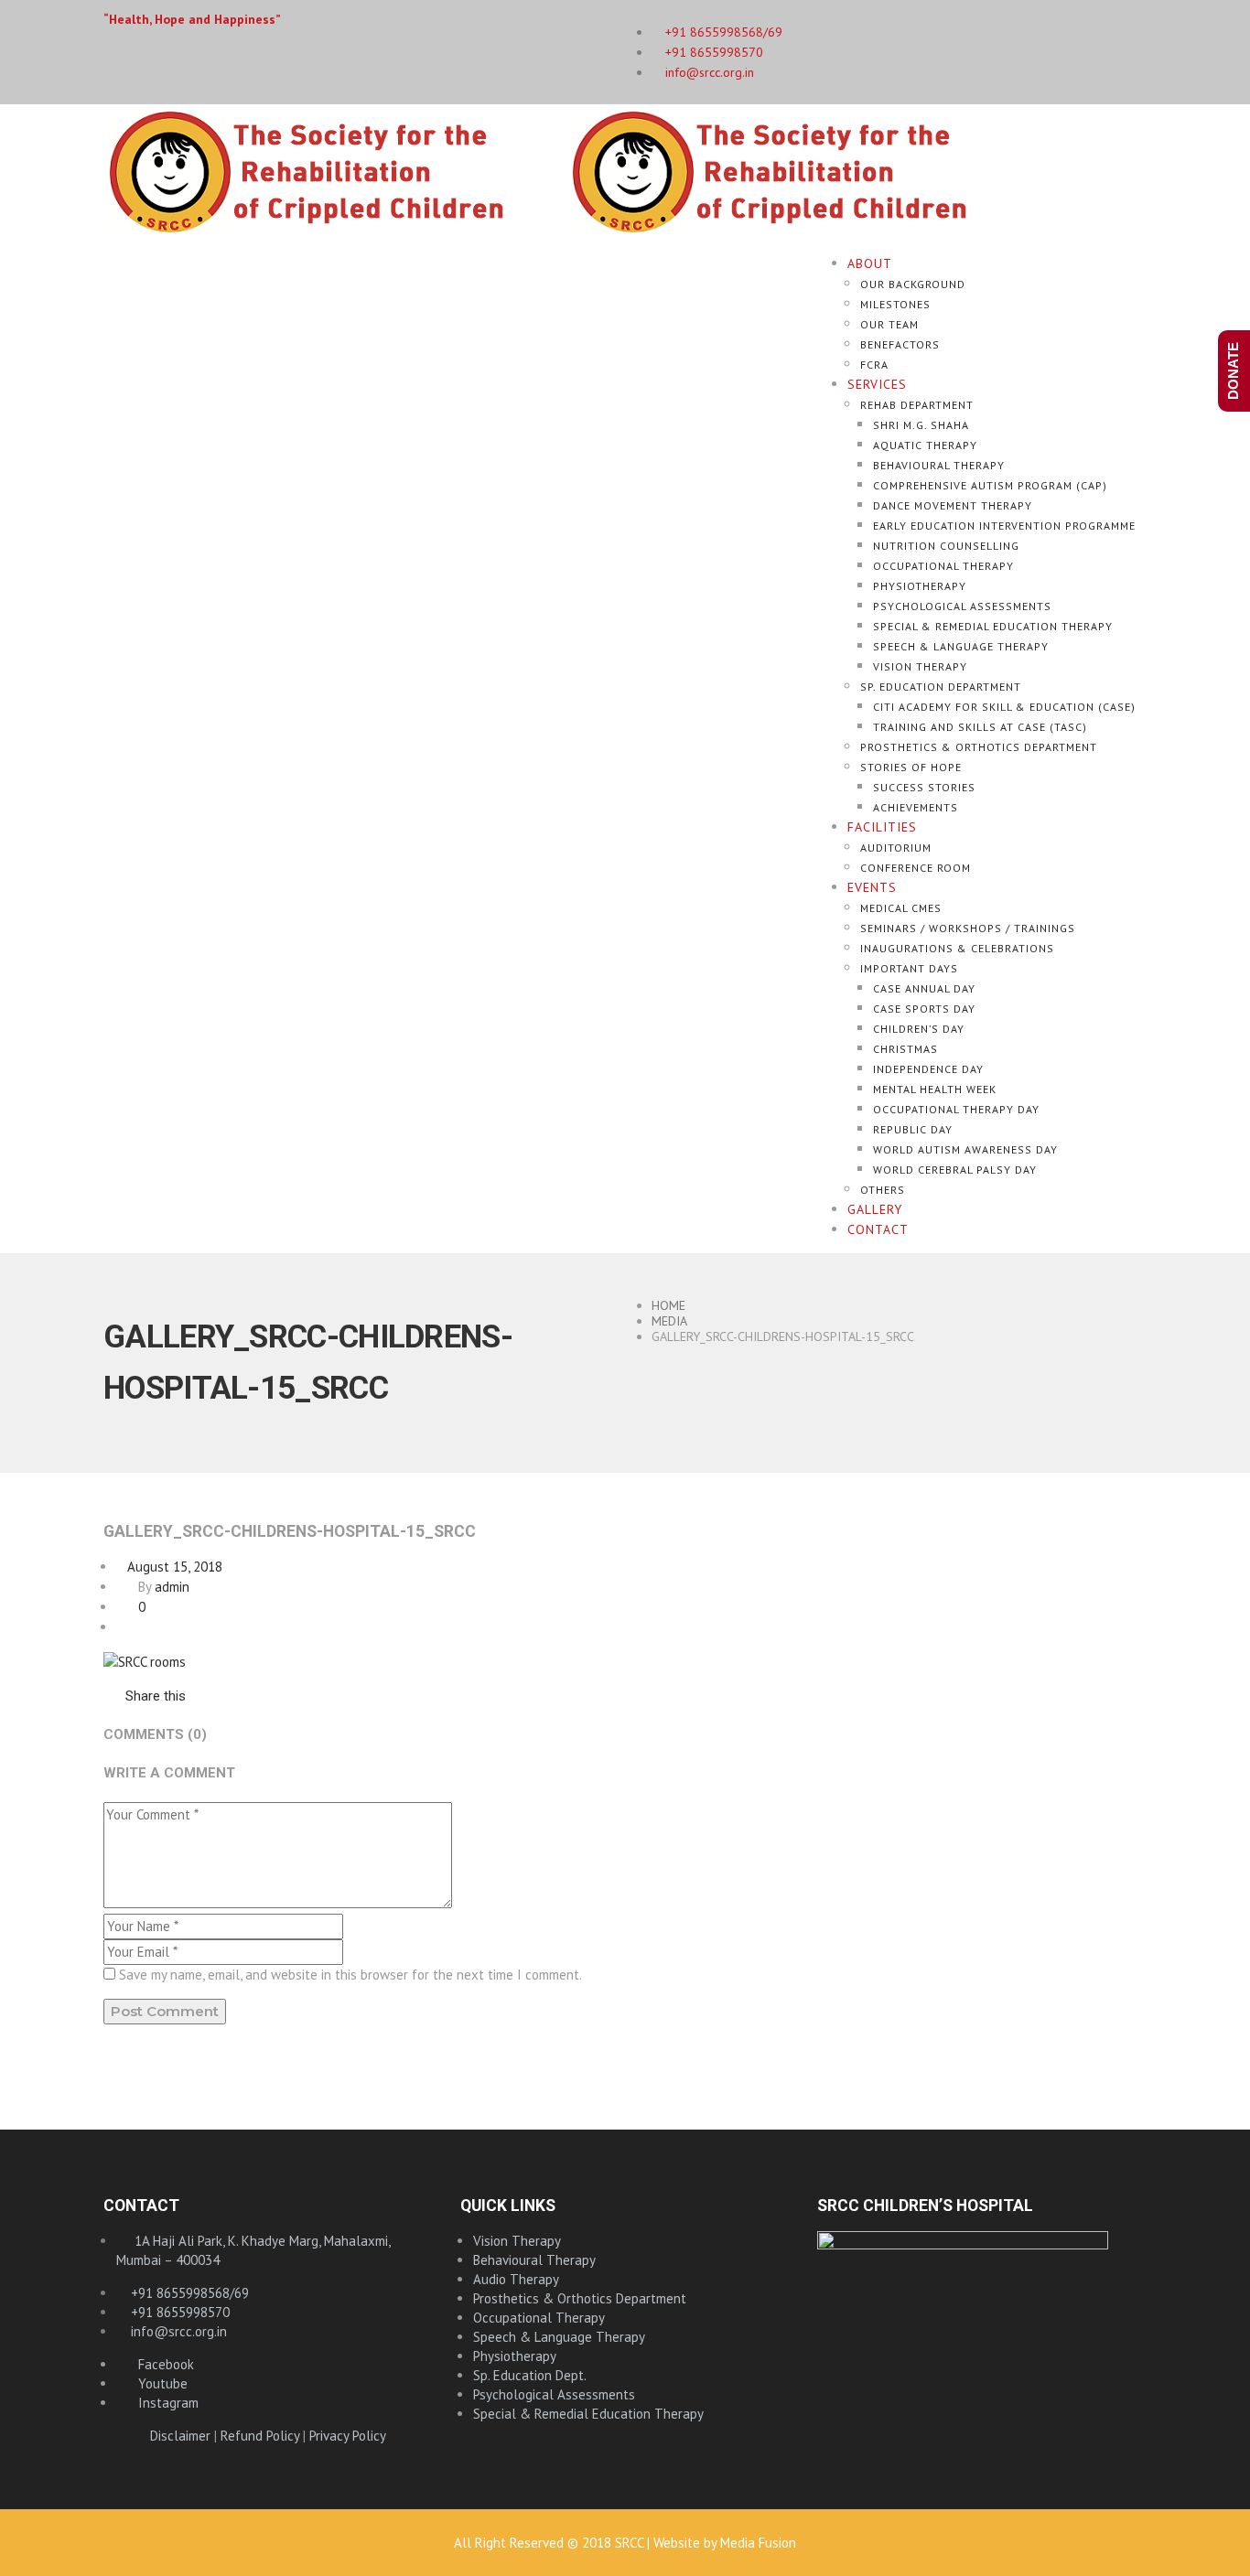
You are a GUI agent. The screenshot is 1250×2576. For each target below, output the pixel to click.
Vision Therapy (920, 666)
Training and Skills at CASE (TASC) (980, 727)
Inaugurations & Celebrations (957, 948)
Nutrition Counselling (946, 546)
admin (172, 1587)
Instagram (163, 2403)
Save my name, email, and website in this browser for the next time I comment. (350, 1975)
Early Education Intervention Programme (1004, 526)
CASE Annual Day (924, 988)
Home (668, 1305)
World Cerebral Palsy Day (955, 1170)
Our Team (889, 324)
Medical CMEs (901, 908)
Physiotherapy (920, 586)
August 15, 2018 (169, 1567)
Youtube (157, 2383)
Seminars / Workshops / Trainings (968, 928)
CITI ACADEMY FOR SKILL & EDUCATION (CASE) (1004, 707)
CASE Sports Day (924, 1009)
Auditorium (896, 848)
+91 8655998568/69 (188, 2293)
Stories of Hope (911, 767)
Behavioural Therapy (939, 465)
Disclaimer (180, 2436)
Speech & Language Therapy (961, 646)
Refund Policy (260, 2436)
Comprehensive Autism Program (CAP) (990, 485)
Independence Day (928, 1069)
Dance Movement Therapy (953, 505)
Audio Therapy (516, 2279)
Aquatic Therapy (925, 445)
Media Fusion (758, 2543)
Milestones (895, 304)
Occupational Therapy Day (956, 1109)
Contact (878, 1229)
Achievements (916, 807)
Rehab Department (917, 405)
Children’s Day (919, 1029)
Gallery (875, 1209)
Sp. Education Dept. (530, 2375)
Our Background (913, 284)
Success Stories (924, 787)
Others (883, 1190)
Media (669, 1321)
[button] (145, 1696)
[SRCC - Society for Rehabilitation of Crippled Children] (566, 171)
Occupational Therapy (943, 566)
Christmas (905, 1049)
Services (877, 384)
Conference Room (916, 868)
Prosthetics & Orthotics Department (979, 747)
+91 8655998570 (712, 52)
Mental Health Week (935, 1089)
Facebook (161, 2364)
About (870, 263)
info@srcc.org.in (708, 72)
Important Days (909, 968)
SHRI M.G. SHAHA (921, 425)
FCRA (874, 365)
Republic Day (913, 1129)
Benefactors (900, 344)
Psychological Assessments (962, 606)
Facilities (882, 827)
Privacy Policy (348, 2436)
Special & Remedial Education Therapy (993, 626)
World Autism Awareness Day (965, 1149)
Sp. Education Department (941, 687)
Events (872, 887)
